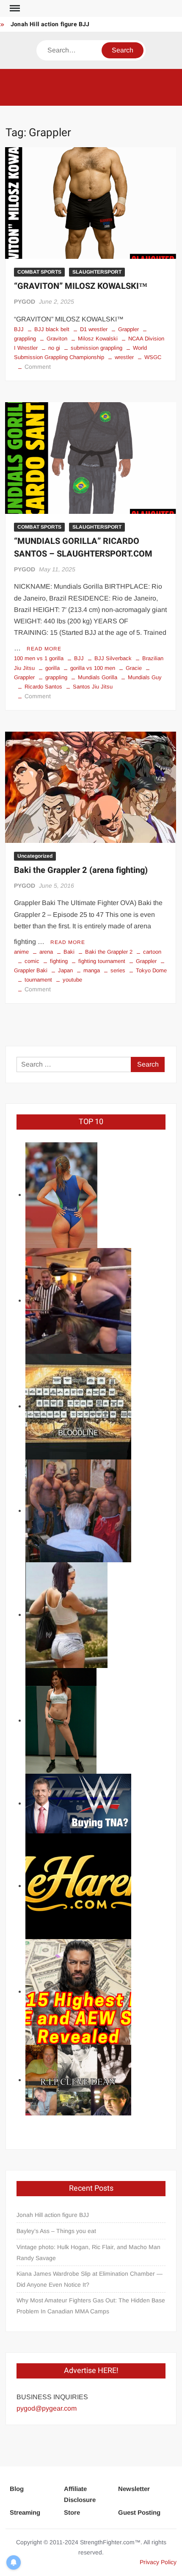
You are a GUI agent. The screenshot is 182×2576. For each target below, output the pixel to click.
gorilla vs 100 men (93, 668)
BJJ (19, 329)
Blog (17, 2489)
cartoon (152, 952)
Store (72, 2512)
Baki (69, 952)
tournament (38, 980)
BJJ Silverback (113, 658)
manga (92, 970)
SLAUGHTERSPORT (97, 272)
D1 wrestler (94, 329)
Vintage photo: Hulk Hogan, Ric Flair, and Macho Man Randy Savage (88, 2252)
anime (21, 952)
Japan (65, 970)
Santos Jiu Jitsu (93, 687)
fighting (59, 961)
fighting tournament (102, 961)
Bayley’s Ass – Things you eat (56, 2231)
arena (46, 952)
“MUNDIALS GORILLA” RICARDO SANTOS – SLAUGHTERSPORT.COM (83, 547)
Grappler (128, 329)
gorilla (52, 668)
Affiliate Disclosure (80, 2494)
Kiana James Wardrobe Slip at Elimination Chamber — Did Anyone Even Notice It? (90, 2279)
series (118, 970)
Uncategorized (35, 856)
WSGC (153, 357)
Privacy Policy (158, 2562)
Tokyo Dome (151, 970)
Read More (44, 649)
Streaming (25, 2512)
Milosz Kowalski (98, 339)
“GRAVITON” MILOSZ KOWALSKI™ (81, 286)
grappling (56, 677)
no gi (54, 348)
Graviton (57, 339)
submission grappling (97, 348)
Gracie (134, 668)
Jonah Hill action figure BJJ (50, 24)
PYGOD (25, 302)
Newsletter (134, 2489)
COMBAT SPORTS (39, 272)
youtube (72, 980)
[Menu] (14, 8)
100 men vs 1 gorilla (39, 658)
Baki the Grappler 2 (109, 952)
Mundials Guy (145, 677)
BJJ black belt (52, 329)
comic (32, 961)
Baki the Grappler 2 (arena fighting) (81, 870)
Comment (38, 367)
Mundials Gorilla (98, 677)
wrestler (124, 357)
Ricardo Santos (43, 687)
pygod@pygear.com (47, 2408)
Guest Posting (139, 2512)
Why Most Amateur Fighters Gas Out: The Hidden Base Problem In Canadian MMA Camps (91, 2306)
